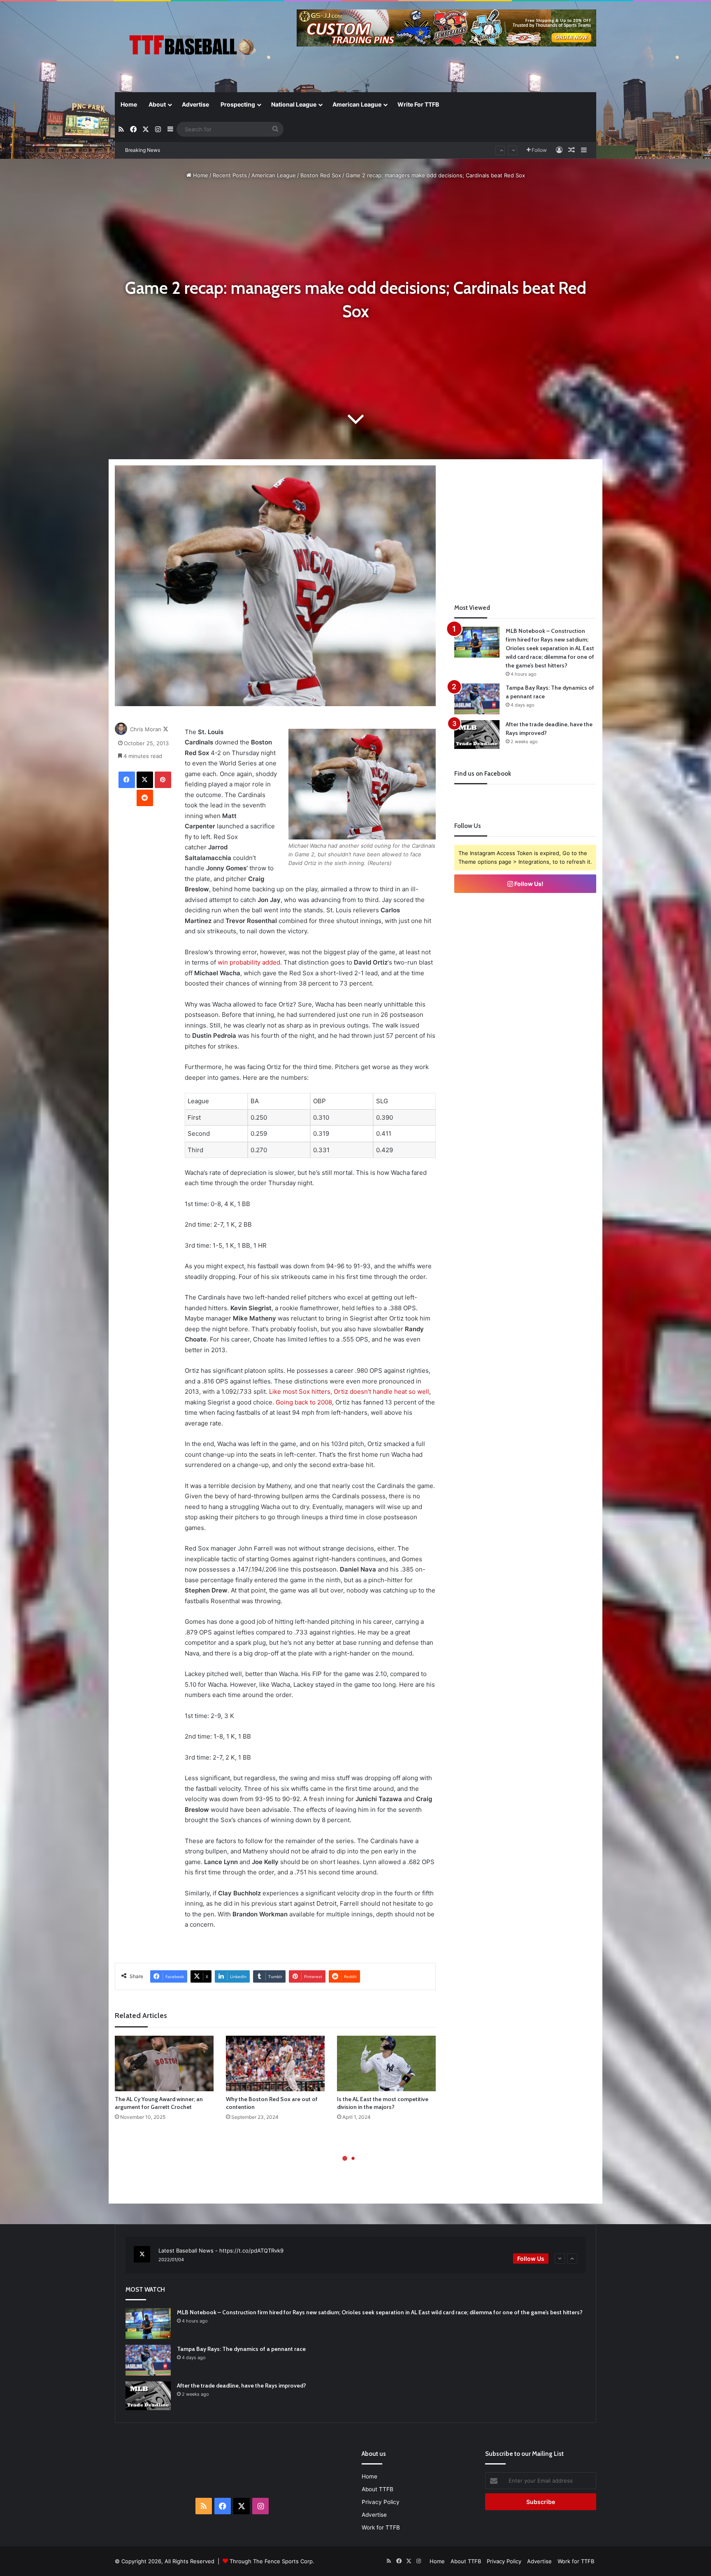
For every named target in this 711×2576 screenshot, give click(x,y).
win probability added (249, 962)
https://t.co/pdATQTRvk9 (251, 2251)
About (157, 104)
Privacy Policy (381, 2502)
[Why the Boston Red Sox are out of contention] (275, 2063)
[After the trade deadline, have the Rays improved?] (477, 735)
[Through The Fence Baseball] (191, 48)
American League (357, 104)
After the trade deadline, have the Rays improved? (242, 2385)
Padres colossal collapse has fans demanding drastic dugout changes (258, 150)
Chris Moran (146, 729)
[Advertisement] (525, 523)
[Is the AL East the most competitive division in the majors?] (386, 2063)
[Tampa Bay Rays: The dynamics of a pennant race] (477, 699)
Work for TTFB (381, 2527)
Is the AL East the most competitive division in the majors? (383, 2103)
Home (129, 104)
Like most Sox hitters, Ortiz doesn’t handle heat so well (349, 1391)
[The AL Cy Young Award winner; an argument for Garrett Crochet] (164, 2063)
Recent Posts (230, 175)
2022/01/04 (171, 2260)
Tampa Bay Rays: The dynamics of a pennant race (241, 2349)
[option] (355, 2255)
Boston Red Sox (321, 175)
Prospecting (238, 104)
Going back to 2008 (304, 1402)
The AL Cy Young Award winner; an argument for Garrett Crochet (159, 2103)
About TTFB (378, 2489)
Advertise (195, 104)
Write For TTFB (418, 104)
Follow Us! (528, 884)
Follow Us (531, 2259)
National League (294, 104)
